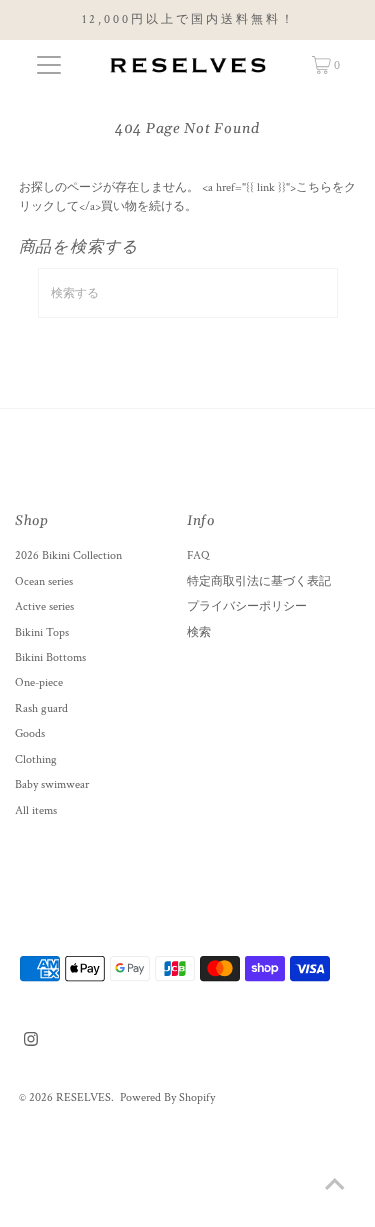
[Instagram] (31, 1043)
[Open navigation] (49, 65)
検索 (199, 632)
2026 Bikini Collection (68, 555)
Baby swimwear (52, 784)
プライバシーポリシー (247, 606)
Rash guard (41, 708)
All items (36, 810)
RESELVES (83, 1097)
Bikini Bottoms (50, 657)
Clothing (36, 759)
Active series (44, 606)
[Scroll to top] (335, 1187)
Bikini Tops (42, 632)
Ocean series (44, 581)
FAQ (198, 555)
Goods (30, 733)
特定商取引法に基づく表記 (259, 581)
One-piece (39, 682)
